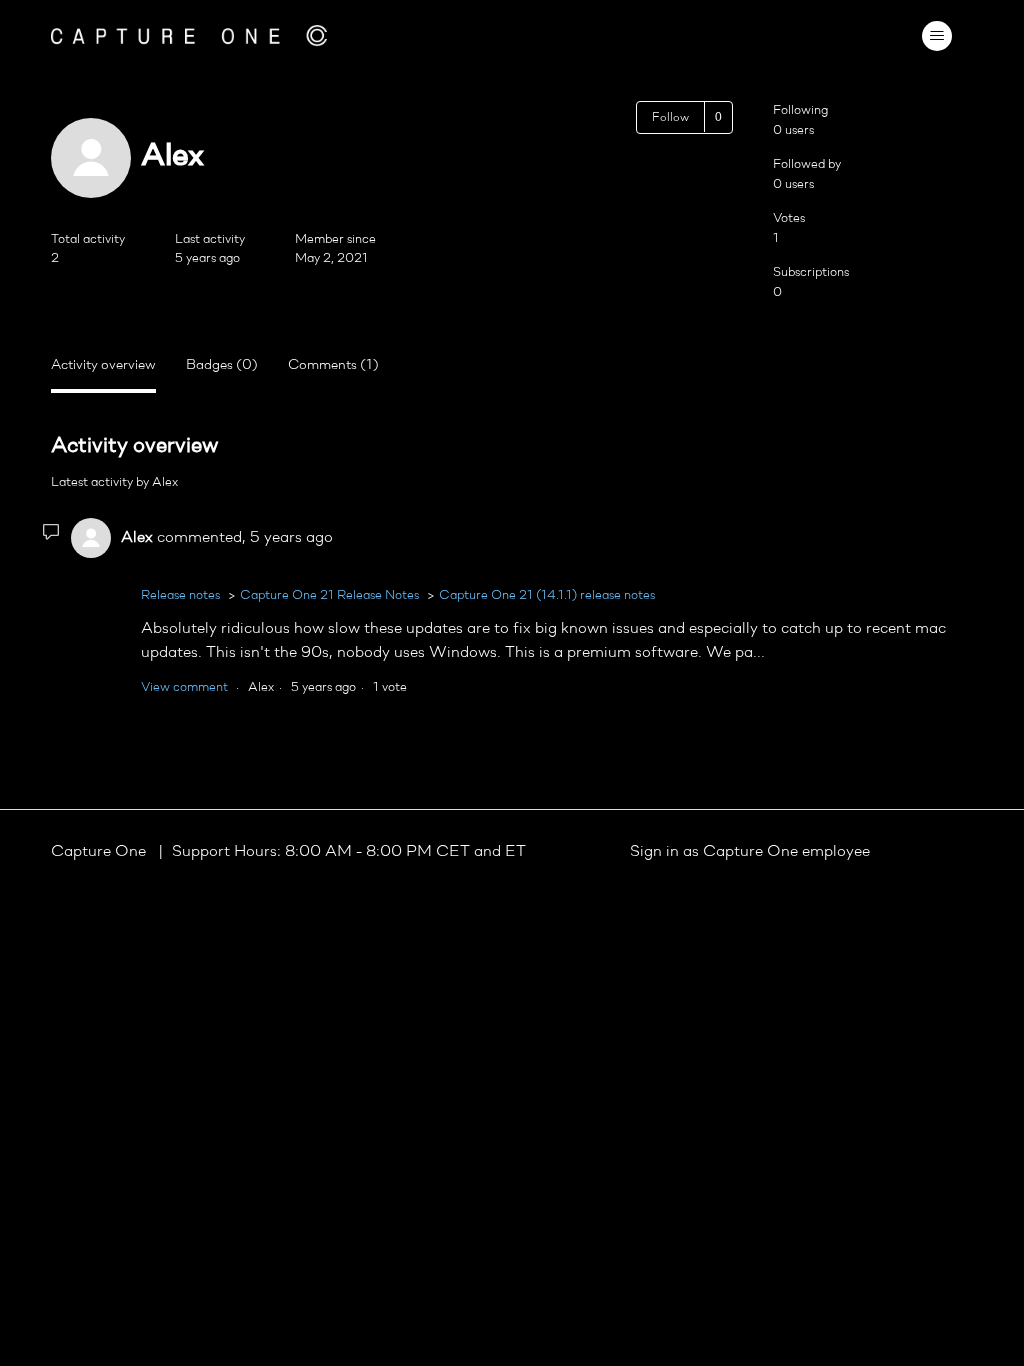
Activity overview (103, 365)
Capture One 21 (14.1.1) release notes (547, 595)
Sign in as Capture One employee (750, 852)
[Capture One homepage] (189, 35)
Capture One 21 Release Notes (329, 595)
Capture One (100, 852)
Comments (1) (333, 365)
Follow (670, 118)
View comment (184, 687)
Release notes (180, 595)
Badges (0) (222, 365)
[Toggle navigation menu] (937, 36)
